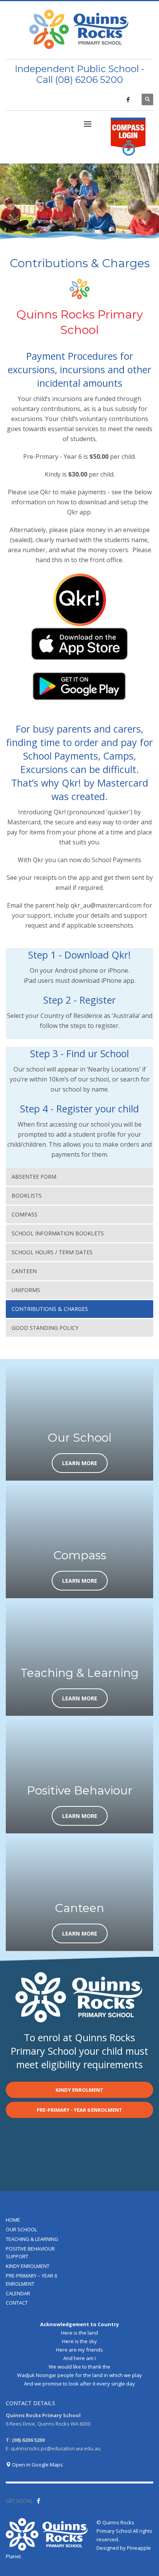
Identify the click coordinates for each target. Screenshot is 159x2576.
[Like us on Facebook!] (39, 2501)
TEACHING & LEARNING (32, 2239)
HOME (13, 2220)
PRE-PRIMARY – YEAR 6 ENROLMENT (31, 2280)
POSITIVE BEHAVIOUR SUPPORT (30, 2253)
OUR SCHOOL (21, 2229)
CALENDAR (18, 2293)
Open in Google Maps (37, 2465)
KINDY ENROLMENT (28, 2266)
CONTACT (17, 2303)
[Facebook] (128, 99)
